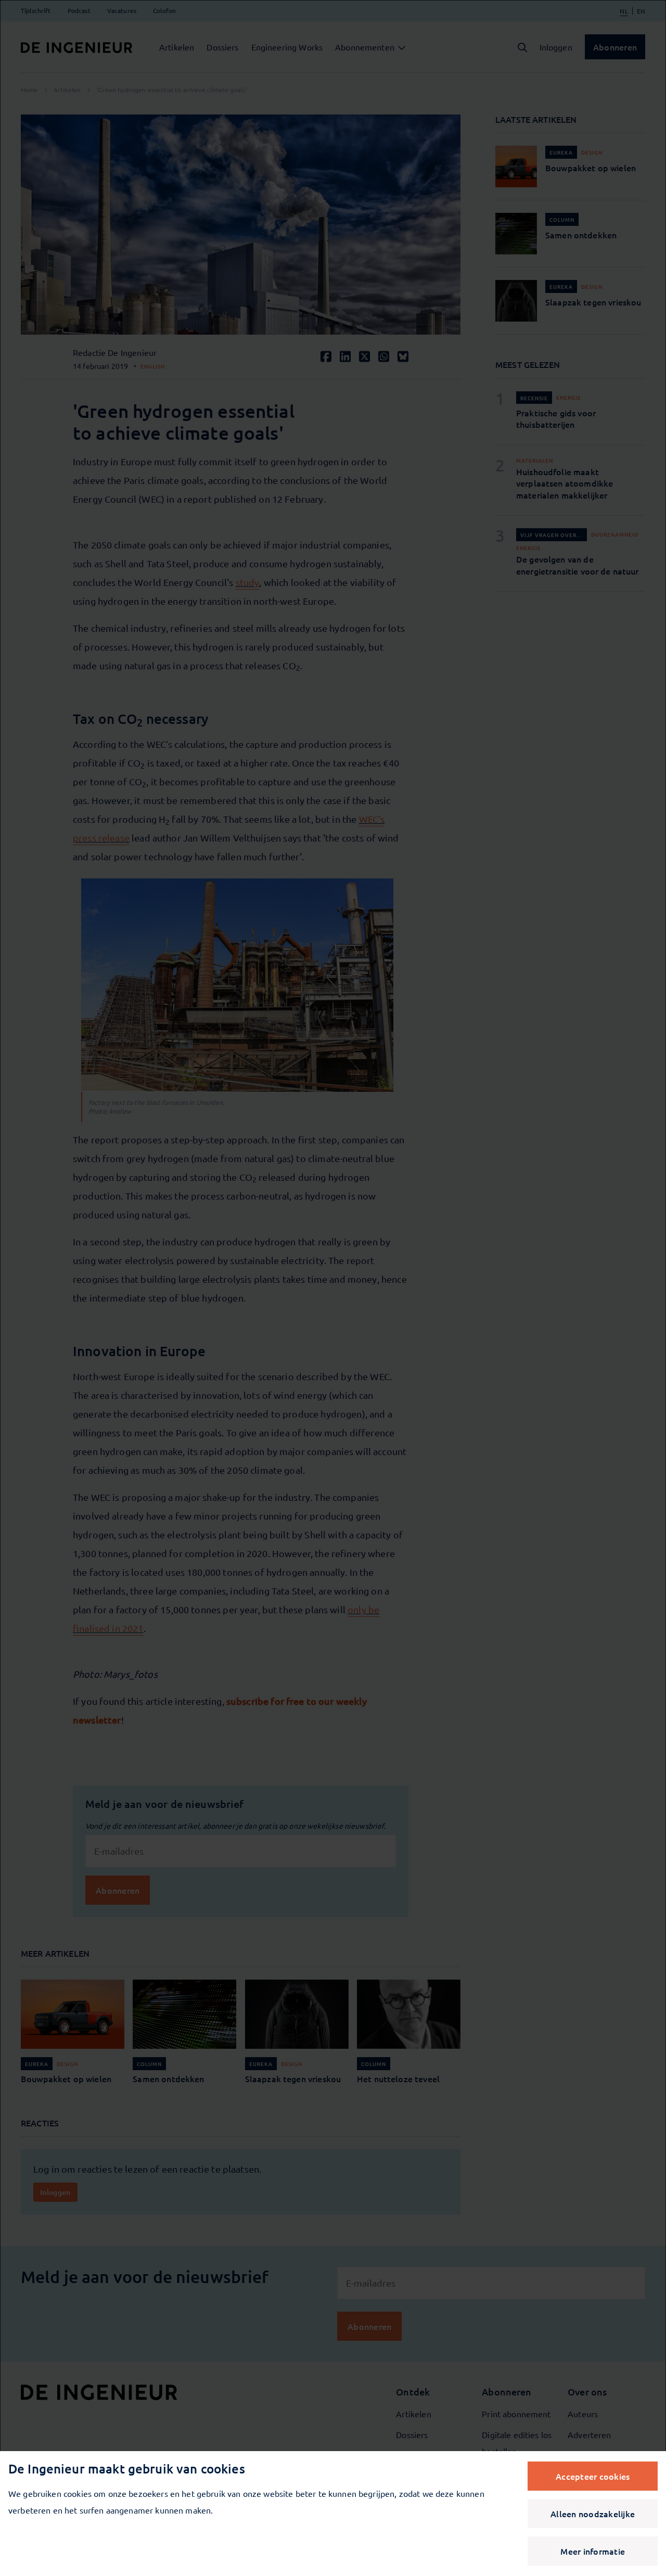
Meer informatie (593, 2551)
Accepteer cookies (593, 2476)
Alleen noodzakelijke (593, 2514)
